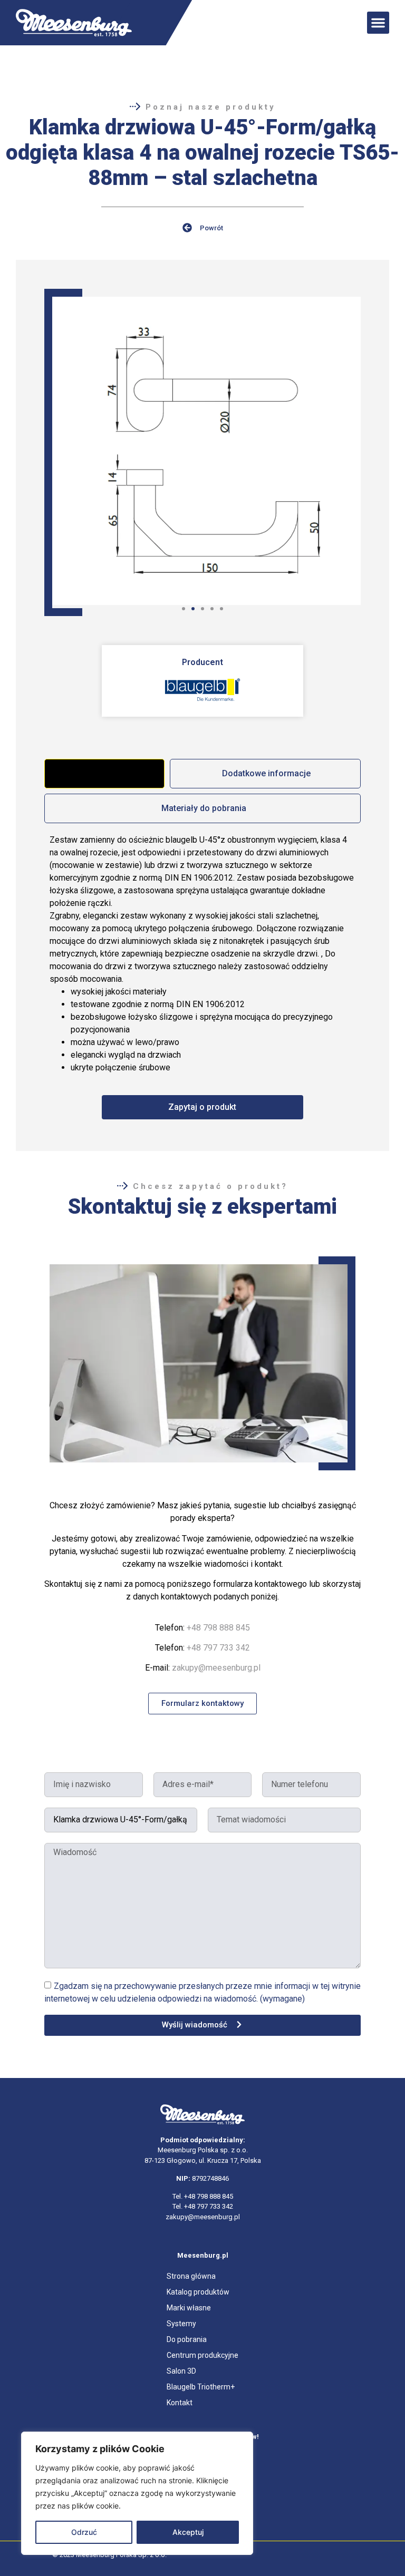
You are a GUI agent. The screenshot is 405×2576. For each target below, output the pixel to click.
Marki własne (189, 2308)
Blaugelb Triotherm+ (201, 2387)
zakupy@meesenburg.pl (216, 1668)
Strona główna (191, 2276)
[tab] (104, 774)
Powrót (211, 228)
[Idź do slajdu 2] (193, 609)
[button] (378, 23)
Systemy (181, 2324)
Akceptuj (188, 2532)
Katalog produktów (198, 2292)
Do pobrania (187, 2339)
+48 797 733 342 (218, 1648)
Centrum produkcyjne (202, 2355)
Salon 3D (181, 2371)
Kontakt (180, 2403)
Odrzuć (84, 2532)
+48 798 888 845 (218, 1628)
